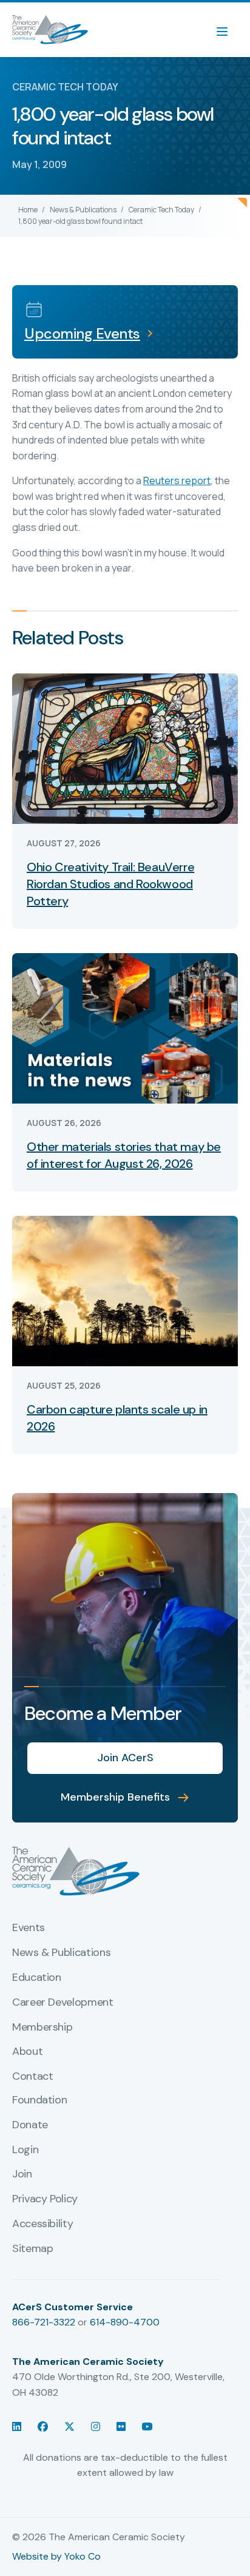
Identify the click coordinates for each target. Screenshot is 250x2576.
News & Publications (83, 210)
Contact (32, 2077)
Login (25, 2150)
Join (22, 2174)
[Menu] (228, 30)
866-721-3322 (44, 2322)
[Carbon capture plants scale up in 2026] (125, 1290)
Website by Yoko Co (56, 2556)
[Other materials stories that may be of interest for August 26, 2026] (125, 1027)
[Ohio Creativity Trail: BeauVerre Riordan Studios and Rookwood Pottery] (125, 748)
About (27, 2052)
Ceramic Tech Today (161, 210)
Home (28, 210)
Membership (42, 2028)
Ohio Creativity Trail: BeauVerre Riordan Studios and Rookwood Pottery (110, 884)
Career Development (63, 2003)
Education (37, 1978)
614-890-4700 (125, 2322)
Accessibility (42, 2224)
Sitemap (32, 2249)
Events (29, 1928)
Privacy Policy (45, 2199)
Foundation (39, 2100)
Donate (30, 2125)
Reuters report (177, 480)
